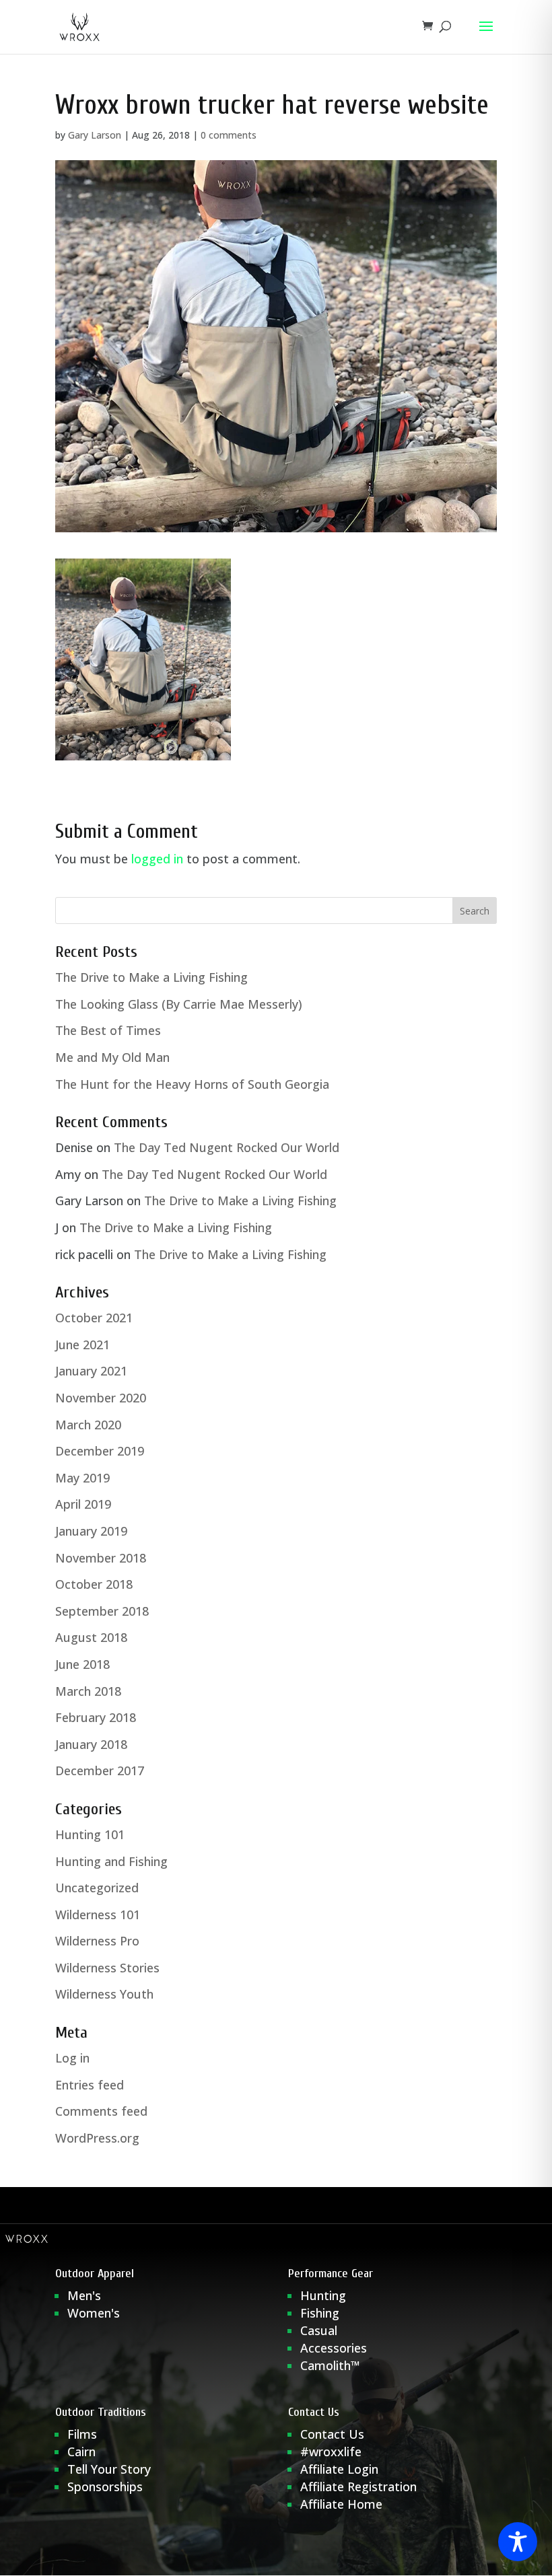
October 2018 (94, 1584)
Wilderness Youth (104, 1994)
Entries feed (90, 2085)
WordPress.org (97, 2138)
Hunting (323, 2295)
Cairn (81, 2452)
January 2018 (91, 1744)
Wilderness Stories (107, 1968)
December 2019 (100, 1451)
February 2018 (96, 1717)
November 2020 (101, 1398)
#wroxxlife (331, 2452)
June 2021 (82, 1345)
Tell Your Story (109, 2469)
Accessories (334, 2348)
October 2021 (94, 1318)
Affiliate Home (341, 2504)
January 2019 (91, 1531)
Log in (72, 2058)
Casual (319, 2330)
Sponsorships (105, 2486)
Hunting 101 (90, 1834)
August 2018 (91, 1637)
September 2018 (102, 1611)
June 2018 (82, 1664)
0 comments (229, 135)
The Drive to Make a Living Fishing (151, 977)
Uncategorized (97, 1888)
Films (82, 2434)
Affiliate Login (341, 2469)
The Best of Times (108, 1030)
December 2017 (100, 1770)
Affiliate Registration (358, 2486)
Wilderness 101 (98, 1915)
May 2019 (82, 1478)
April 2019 (83, 1504)
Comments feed (101, 2111)
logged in (157, 859)
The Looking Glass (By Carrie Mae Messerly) (179, 1004)
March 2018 (88, 1691)
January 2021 (91, 1371)
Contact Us (332, 2434)
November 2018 (101, 1558)
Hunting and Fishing (111, 1861)
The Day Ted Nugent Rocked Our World (227, 1147)
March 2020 (88, 1425)
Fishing (320, 2313)
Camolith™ (330, 2365)
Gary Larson (95, 135)
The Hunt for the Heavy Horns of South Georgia (192, 1084)
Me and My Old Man (112, 1057)
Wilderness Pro (97, 1941)
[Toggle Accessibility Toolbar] (518, 2542)
